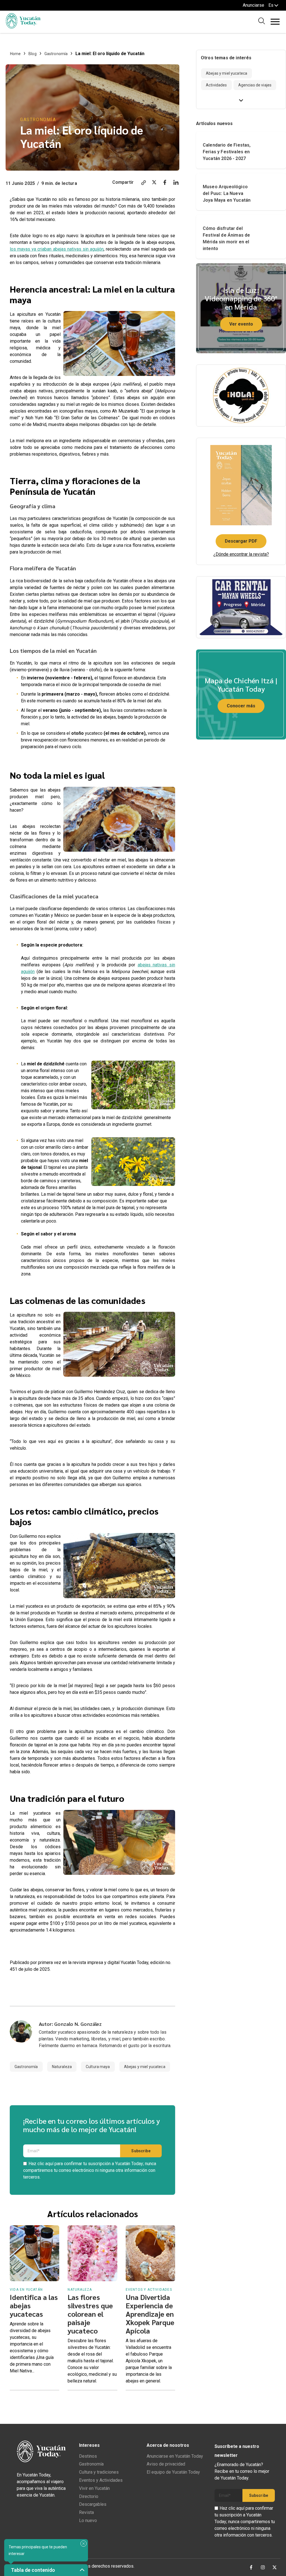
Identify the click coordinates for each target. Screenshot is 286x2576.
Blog (33, 54)
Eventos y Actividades (101, 2480)
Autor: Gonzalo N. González (70, 2024)
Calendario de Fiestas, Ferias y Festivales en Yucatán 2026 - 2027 (227, 152)
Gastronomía (56, 54)
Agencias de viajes (255, 85)
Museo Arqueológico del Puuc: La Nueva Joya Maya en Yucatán (227, 193)
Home (16, 54)
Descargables (93, 2504)
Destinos (88, 2456)
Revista (86, 2512)
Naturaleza (62, 2067)
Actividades (216, 85)
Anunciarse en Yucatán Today (175, 2456)
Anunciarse (253, 5)
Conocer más (241, 706)
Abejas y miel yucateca (145, 2067)
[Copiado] (144, 183)
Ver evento (241, 324)
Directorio (89, 2496)
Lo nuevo (88, 2520)
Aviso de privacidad (166, 2464)
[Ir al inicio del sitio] (23, 27)
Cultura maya (98, 2067)
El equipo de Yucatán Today (173, 2472)
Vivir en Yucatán (94, 2488)
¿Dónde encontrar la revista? (241, 554)
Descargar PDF (241, 541)
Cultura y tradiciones (99, 2472)
